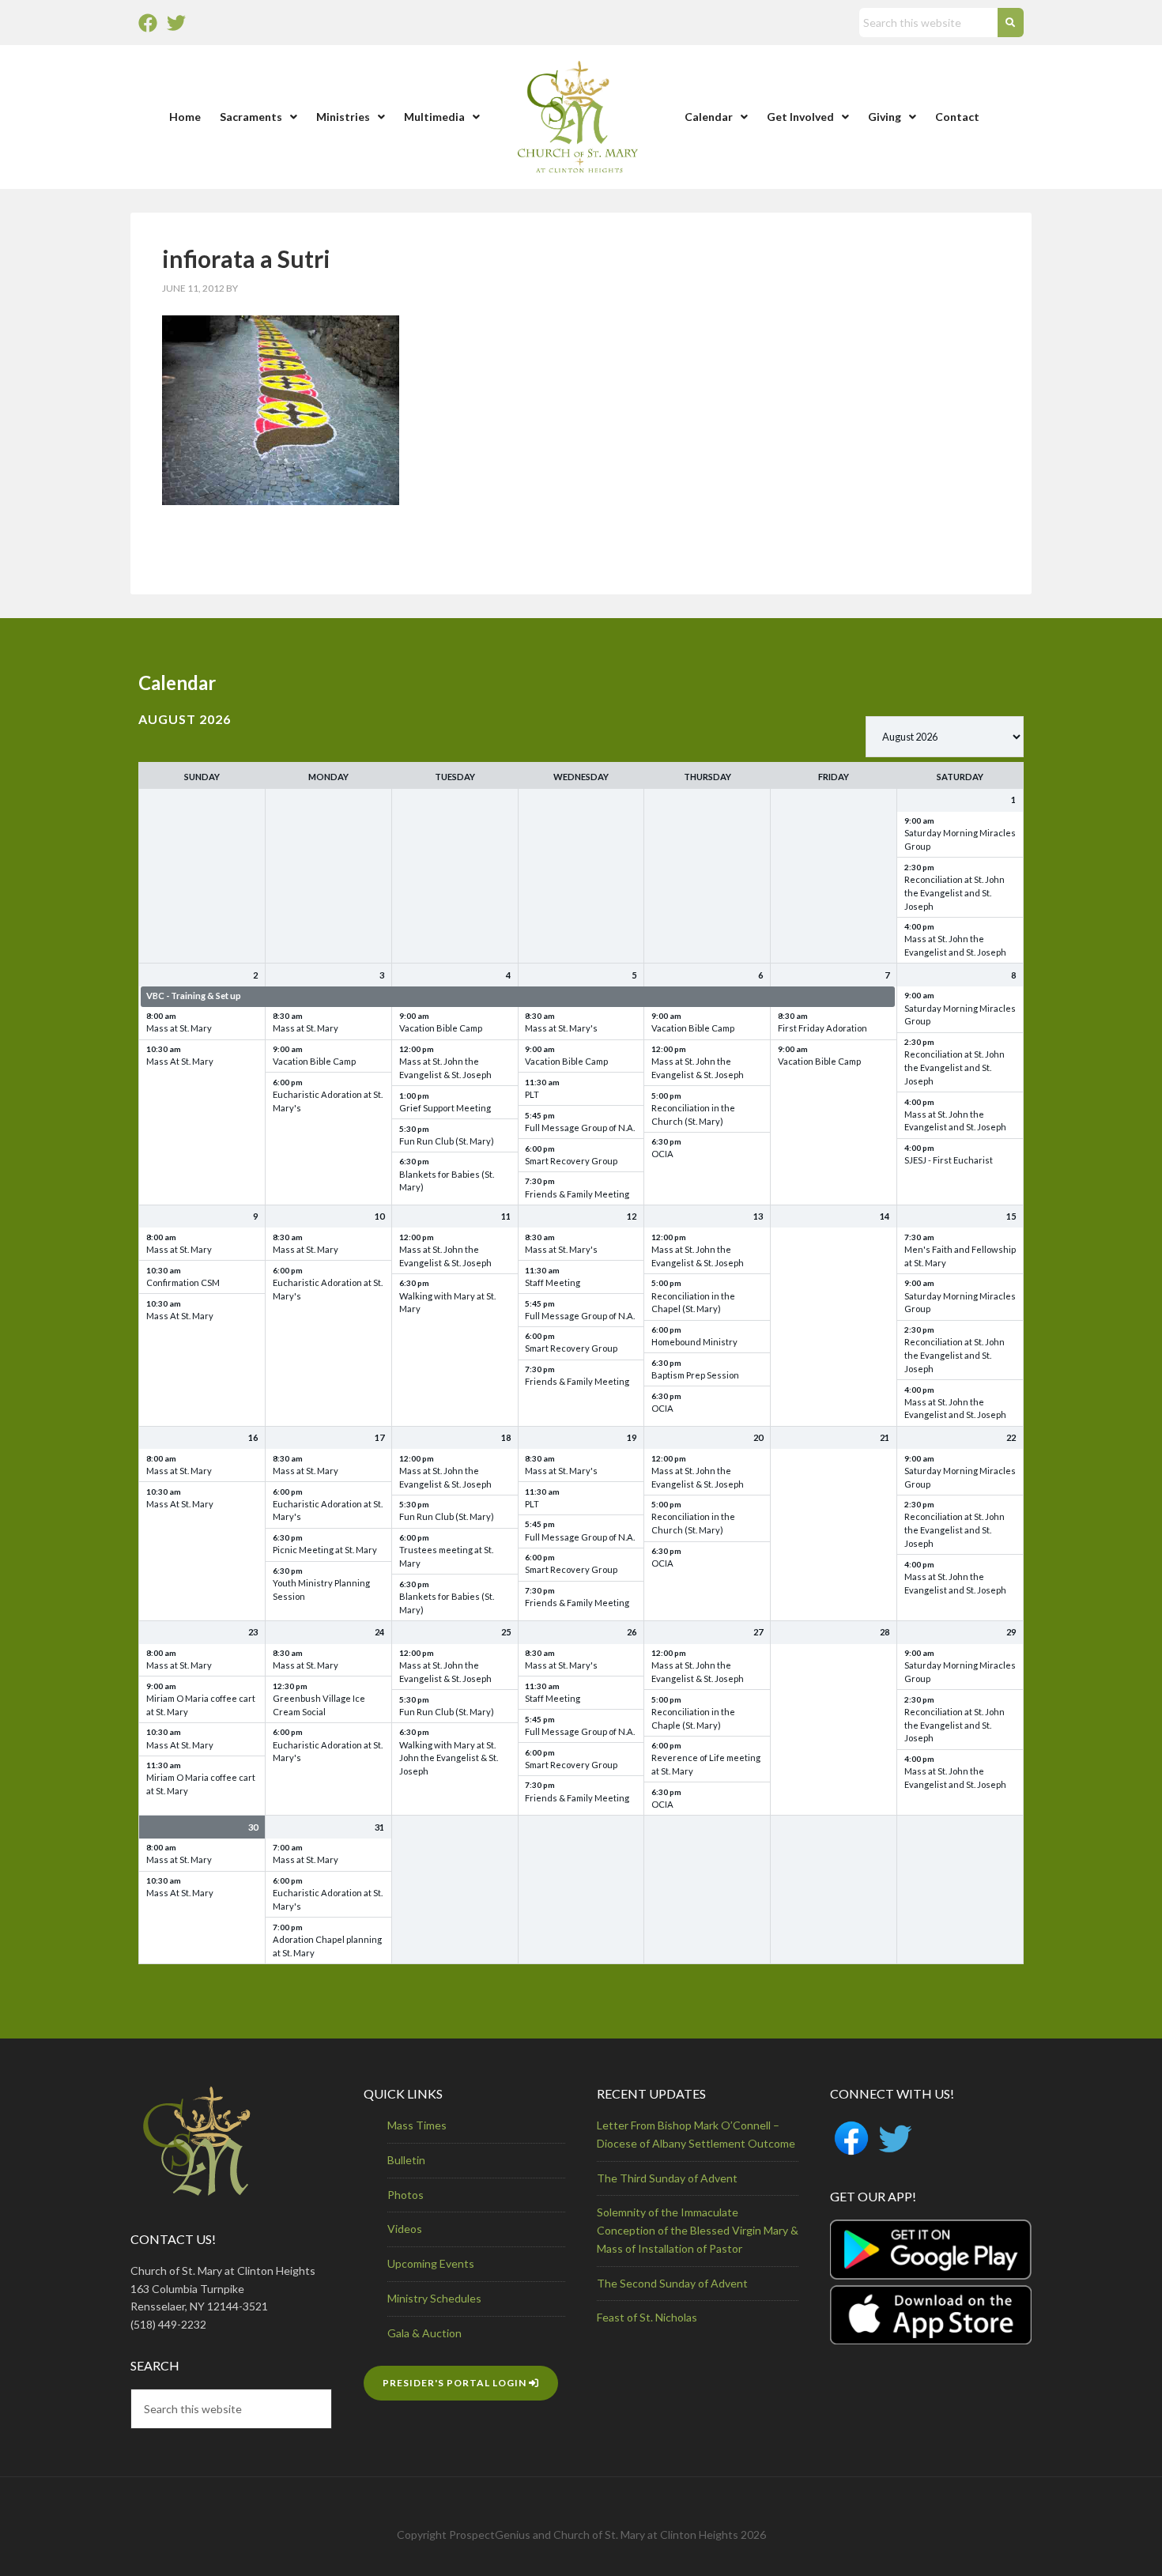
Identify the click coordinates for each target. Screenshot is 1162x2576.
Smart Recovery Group (571, 1161)
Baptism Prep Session (695, 1375)
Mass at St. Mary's (561, 1028)
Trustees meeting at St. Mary (446, 1556)
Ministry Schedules (434, 2298)
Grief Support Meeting (445, 1108)
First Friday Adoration (822, 1028)
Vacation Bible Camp (314, 1061)
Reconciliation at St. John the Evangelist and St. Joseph (954, 893)
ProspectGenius (490, 2535)
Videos (405, 2229)
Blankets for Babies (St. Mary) (447, 1181)
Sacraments (251, 117)
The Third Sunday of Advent (667, 2178)
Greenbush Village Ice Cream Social (319, 1705)
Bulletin (406, 2160)
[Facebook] (148, 23)
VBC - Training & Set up (194, 996)
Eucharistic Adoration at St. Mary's (328, 1101)
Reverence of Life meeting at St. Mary (706, 1764)
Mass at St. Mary (179, 1028)
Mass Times (417, 2125)
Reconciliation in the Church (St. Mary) (693, 1115)
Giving (885, 117)
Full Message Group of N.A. (580, 1128)
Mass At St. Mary (180, 1061)
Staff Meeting (553, 1282)
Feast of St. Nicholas (647, 2317)
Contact (957, 117)
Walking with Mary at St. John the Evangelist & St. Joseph (449, 1758)
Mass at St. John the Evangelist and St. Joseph (955, 945)
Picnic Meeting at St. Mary (325, 1550)
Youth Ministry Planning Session (321, 1590)
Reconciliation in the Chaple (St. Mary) (693, 1718)
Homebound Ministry (694, 1342)
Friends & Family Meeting (577, 1194)
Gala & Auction (424, 2333)
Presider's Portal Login (456, 2383)
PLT (532, 1094)
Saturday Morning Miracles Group (960, 839)
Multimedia (434, 117)
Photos (406, 2195)
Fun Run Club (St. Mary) (447, 1141)
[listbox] (945, 737)
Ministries (343, 117)
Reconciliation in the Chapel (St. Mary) (693, 1303)
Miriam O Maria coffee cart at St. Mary (201, 1705)
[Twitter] (176, 23)
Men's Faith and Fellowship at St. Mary (960, 1256)
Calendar (709, 117)
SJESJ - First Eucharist (949, 1160)
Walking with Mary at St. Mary (447, 1303)
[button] (258, 117)
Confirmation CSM (183, 1282)
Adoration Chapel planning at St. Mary (327, 1946)
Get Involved (800, 117)
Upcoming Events (431, 2263)
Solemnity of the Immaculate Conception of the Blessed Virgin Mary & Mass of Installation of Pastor (698, 2230)
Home (185, 117)
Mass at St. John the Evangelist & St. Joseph (445, 1068)
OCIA (662, 1154)
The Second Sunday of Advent (672, 2283)
